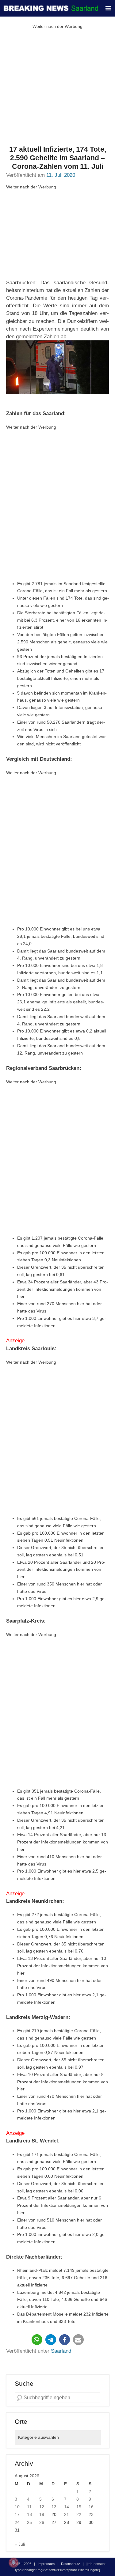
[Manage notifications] (13, 2563)
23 (91, 2514)
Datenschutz (71, 2564)
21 (67, 2514)
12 (42, 2507)
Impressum (46, 2564)
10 (17, 2507)
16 (91, 2507)
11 (29, 2507)
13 (54, 2507)
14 (67, 2507)
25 (29, 2522)
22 (79, 2514)
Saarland (61, 2351)
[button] (37, 2340)
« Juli (20, 2544)
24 (17, 2522)
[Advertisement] (57, 88)
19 (42, 2514)
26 (42, 2522)
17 (17, 2514)
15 (79, 2507)
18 (29, 2514)
